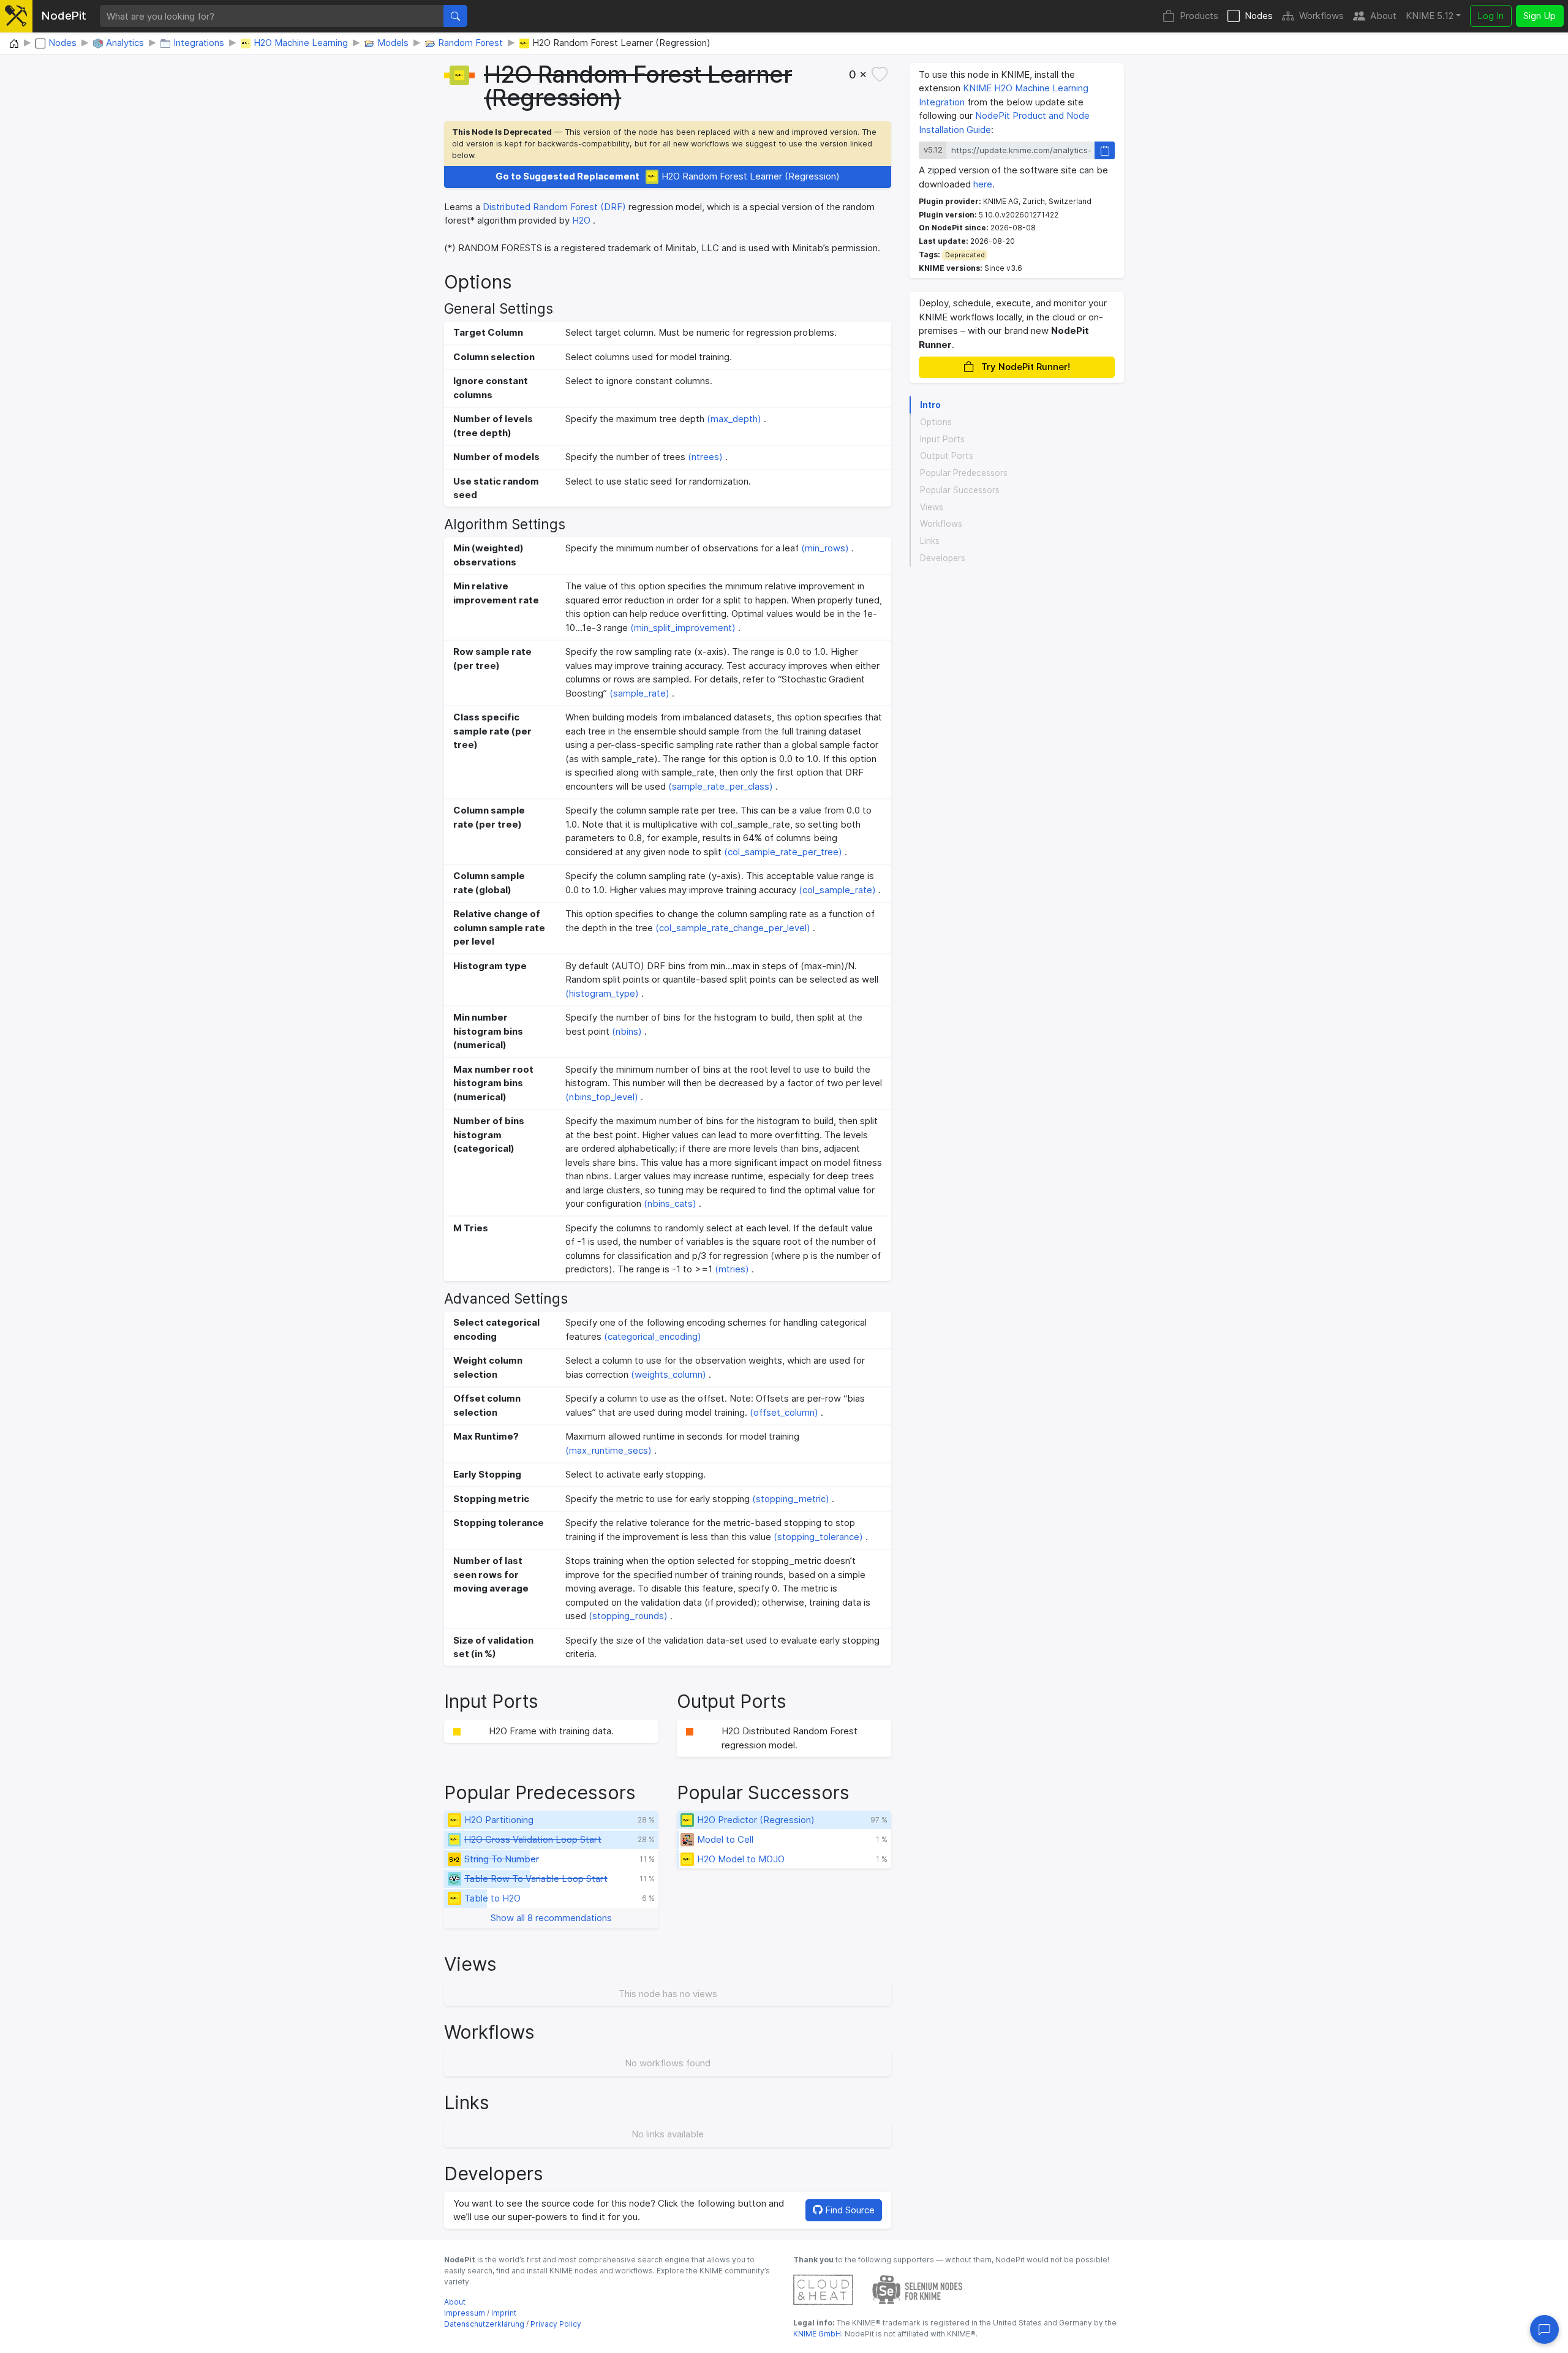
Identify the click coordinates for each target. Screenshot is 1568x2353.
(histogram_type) (602, 993)
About (1383, 16)
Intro (930, 405)
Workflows (1321, 16)
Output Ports (947, 456)
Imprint (504, 2313)
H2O (581, 220)
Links (930, 541)
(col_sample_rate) (837, 890)
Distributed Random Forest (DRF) (554, 207)
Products (1199, 16)
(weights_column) (669, 1374)
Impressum (465, 2313)
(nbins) (627, 1031)
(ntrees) (705, 457)
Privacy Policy (556, 2324)
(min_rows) (825, 548)
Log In (1491, 16)
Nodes (1259, 16)
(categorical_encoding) (653, 1336)
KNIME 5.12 (1430, 16)
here (983, 184)
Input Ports (942, 439)
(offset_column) (784, 1412)
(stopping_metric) (791, 1499)
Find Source (849, 2210)
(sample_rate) (639, 693)
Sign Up (1540, 16)
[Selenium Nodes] (918, 2289)
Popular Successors (960, 490)
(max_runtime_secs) (609, 1450)
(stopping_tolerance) (818, 1537)
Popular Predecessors (964, 473)
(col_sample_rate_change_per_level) (733, 928)
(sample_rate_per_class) (721, 786)
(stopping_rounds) (628, 1616)
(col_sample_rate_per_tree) (783, 852)
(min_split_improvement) (683, 628)
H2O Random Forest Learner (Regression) (668, 176)
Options (936, 422)
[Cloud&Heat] (823, 2289)
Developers (943, 558)
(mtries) (732, 1269)
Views (932, 507)
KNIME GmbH (817, 2334)
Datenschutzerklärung (484, 2324)
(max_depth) (734, 419)
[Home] (14, 44)
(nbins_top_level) (602, 1097)
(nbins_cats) (670, 1203)
